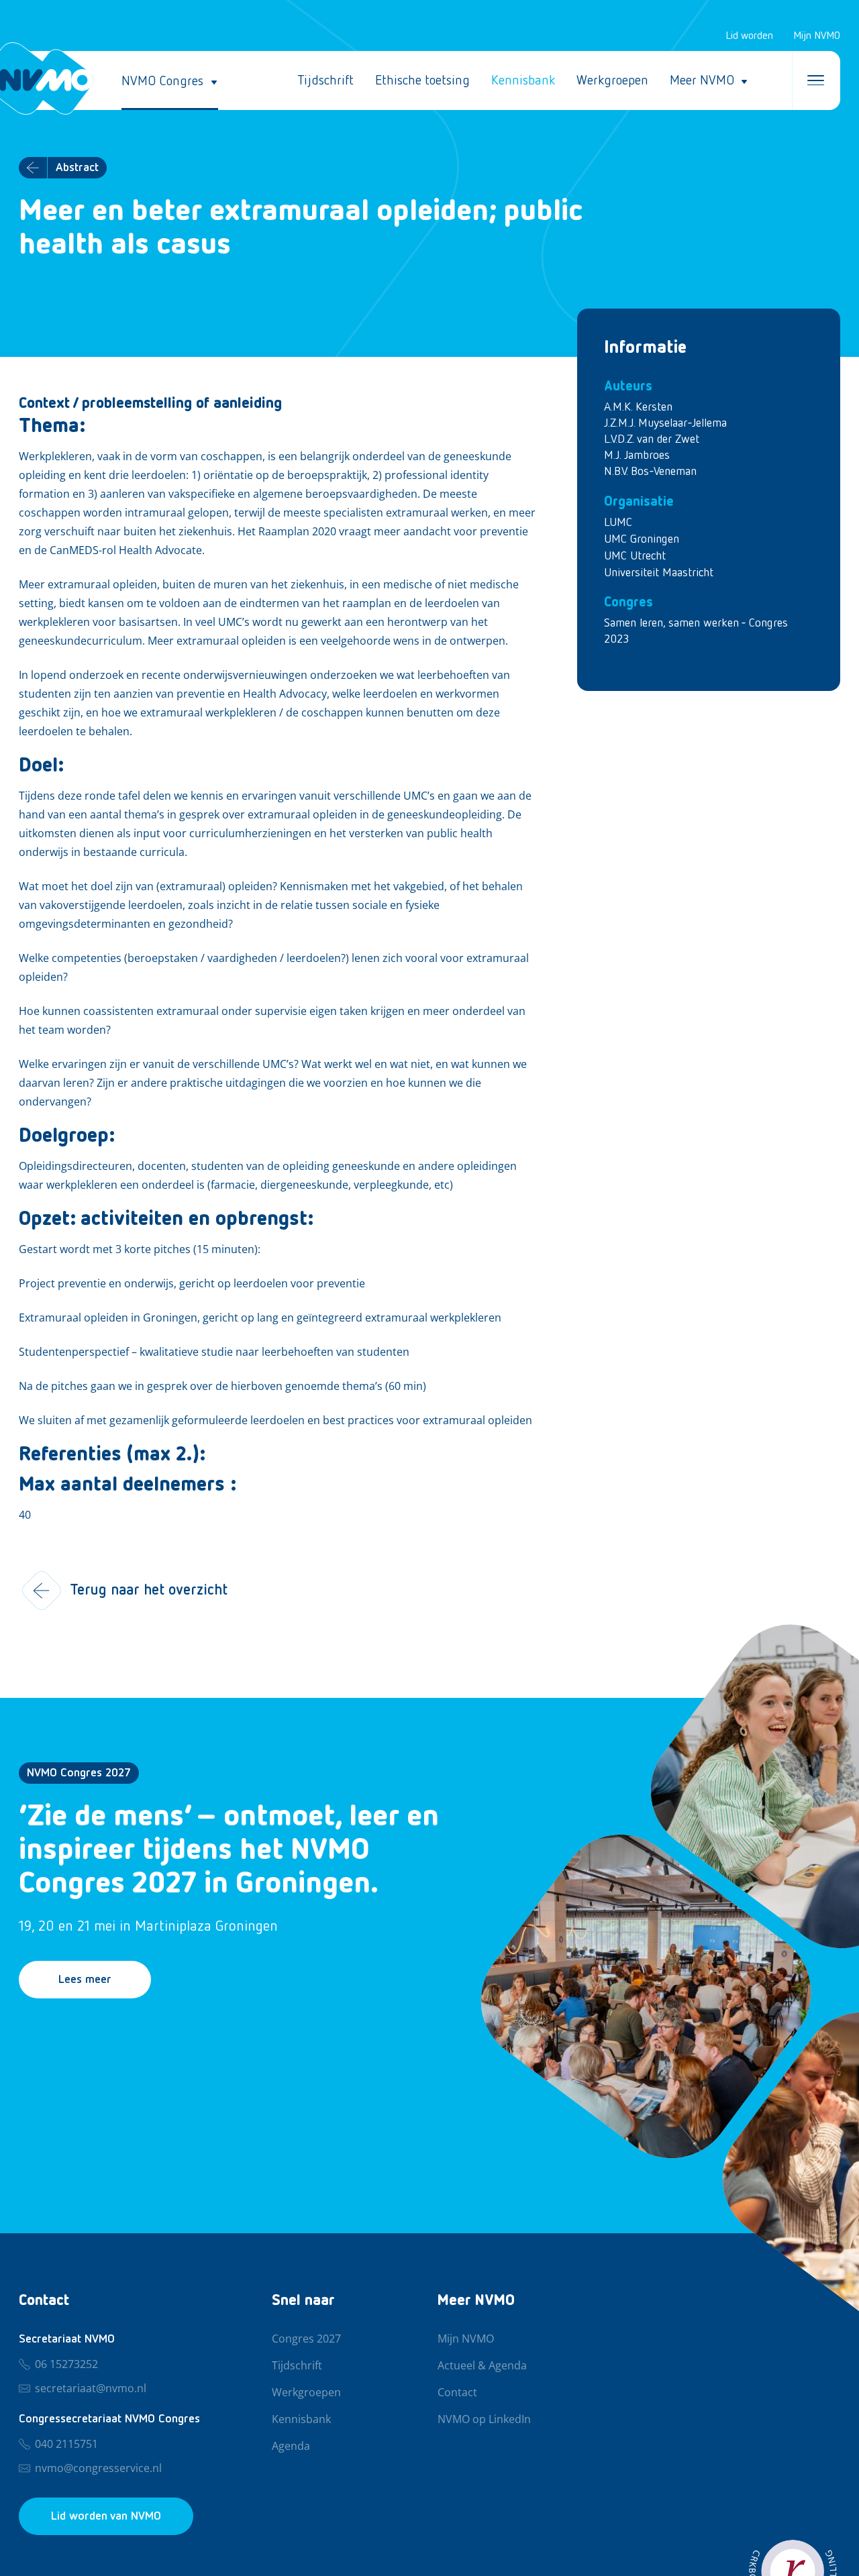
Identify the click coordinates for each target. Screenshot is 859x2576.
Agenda (291, 2447)
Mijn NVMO (817, 36)
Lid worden (749, 36)
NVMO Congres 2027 (79, 1773)
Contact (457, 2393)
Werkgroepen (612, 80)
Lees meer (85, 1980)
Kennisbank (523, 80)
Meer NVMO (702, 80)
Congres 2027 (306, 2339)
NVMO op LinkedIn (484, 2420)
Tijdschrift (325, 80)
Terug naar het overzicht (149, 1591)
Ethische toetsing (422, 80)
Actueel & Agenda (482, 2366)
